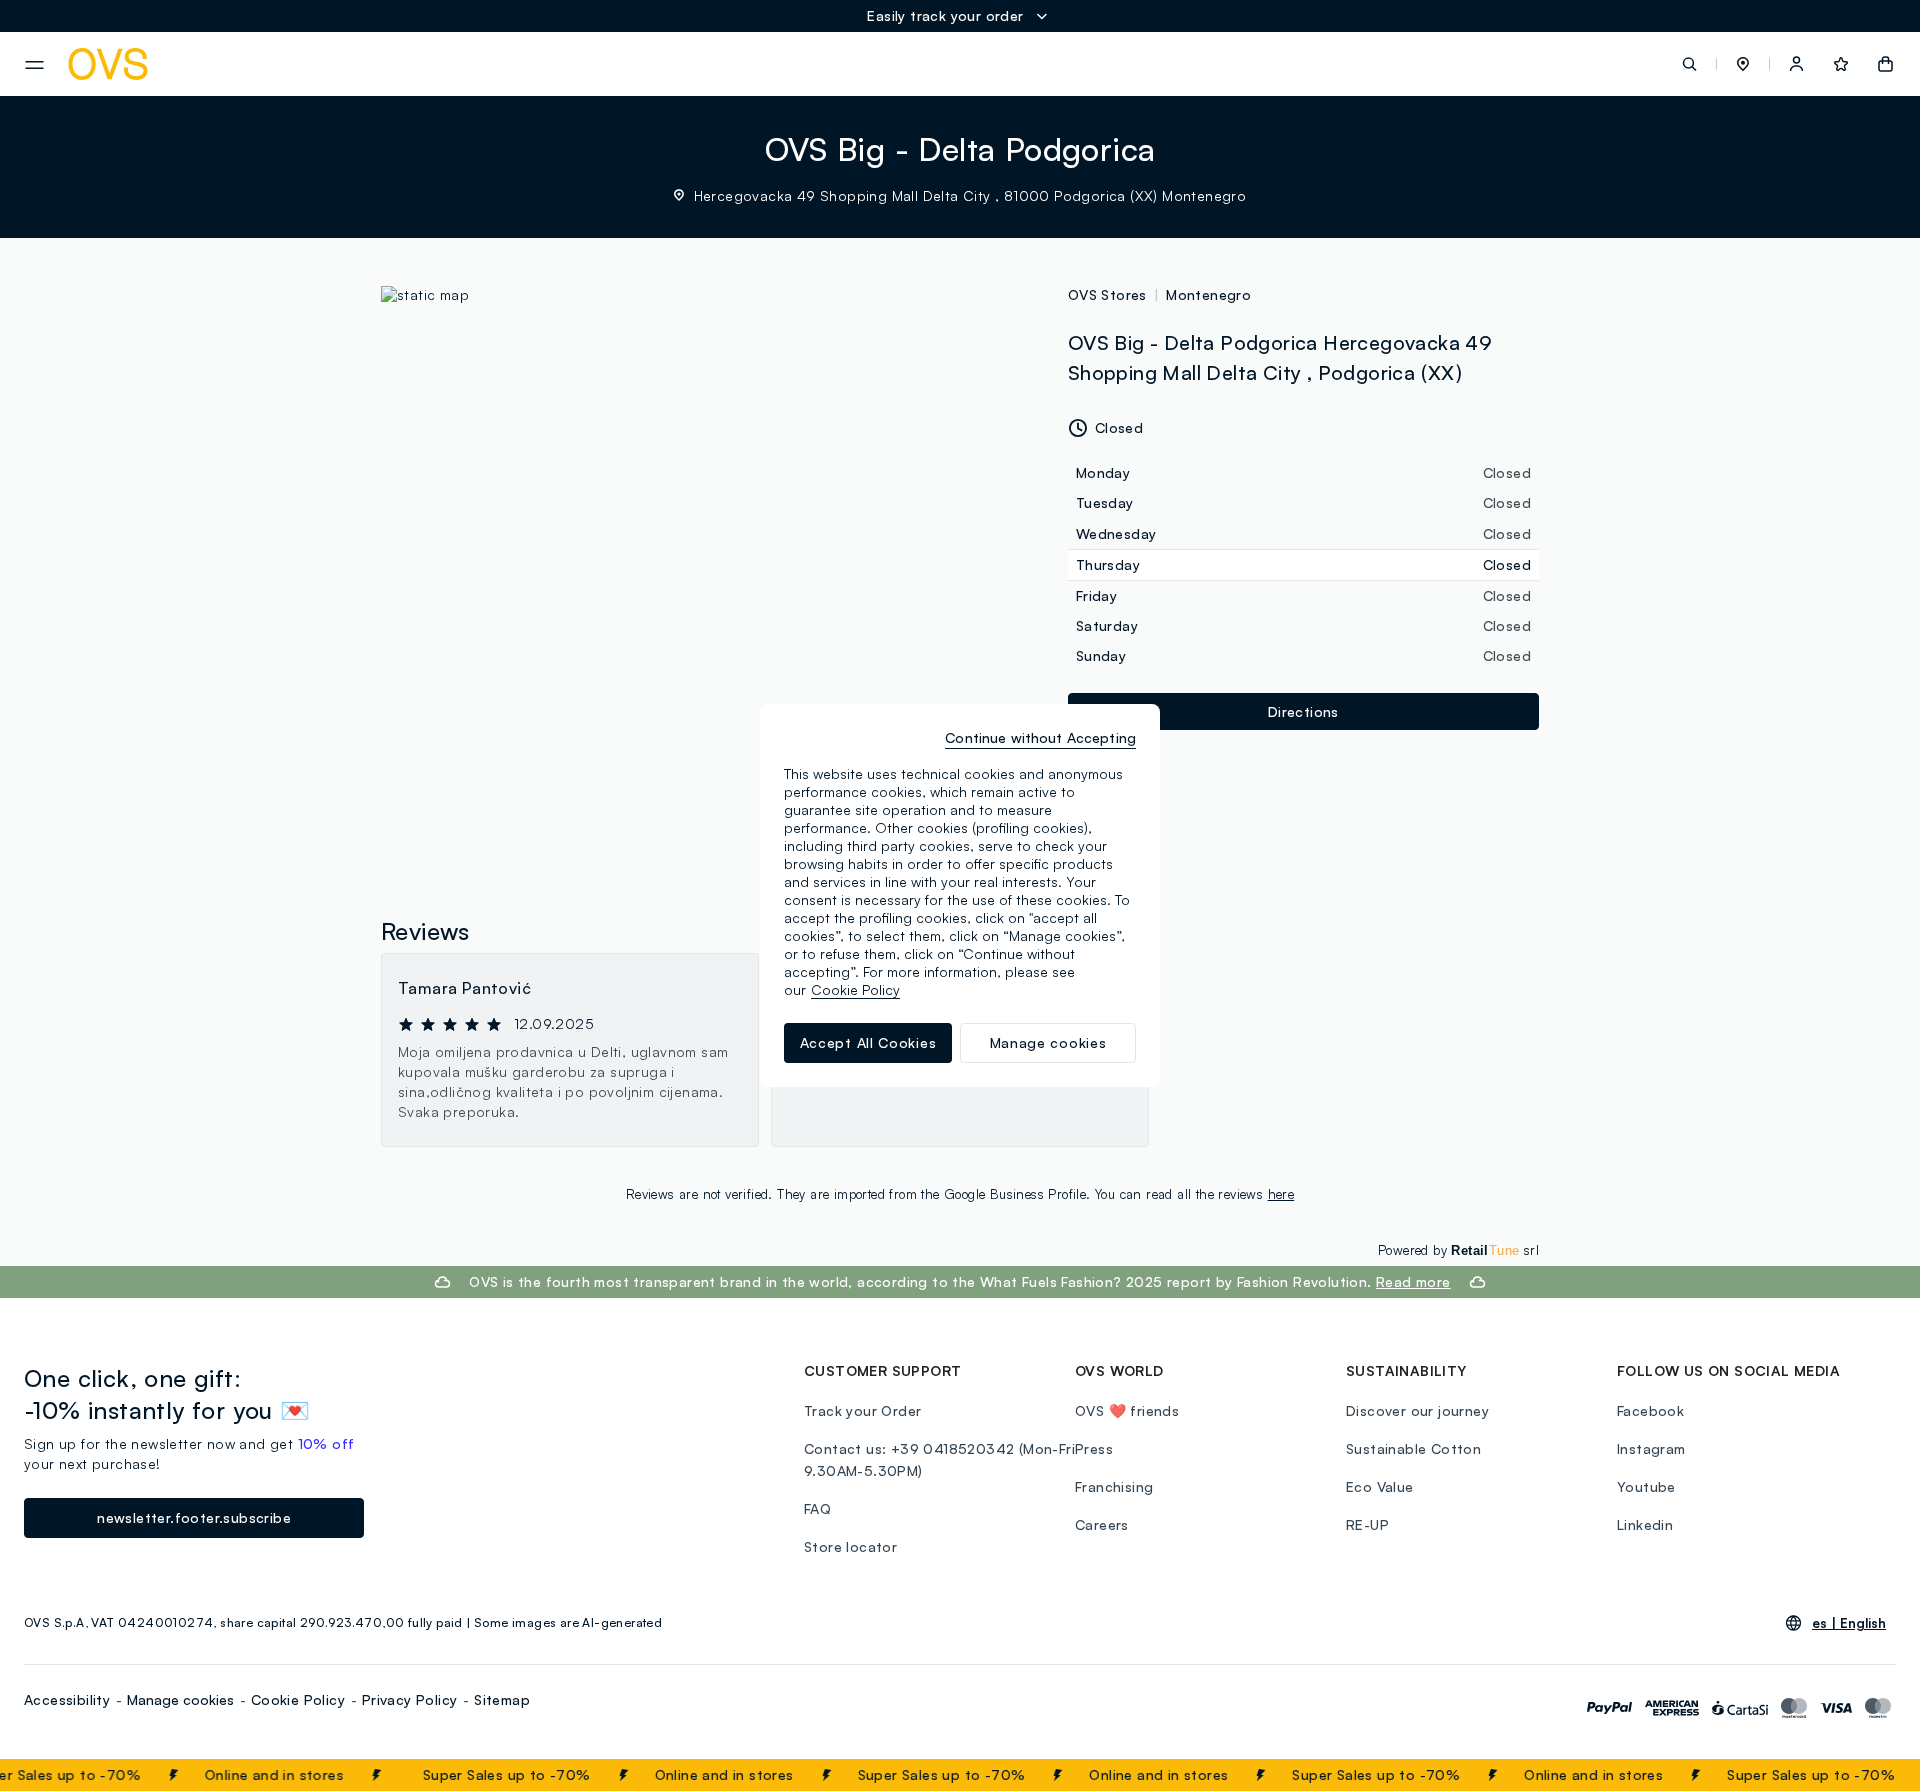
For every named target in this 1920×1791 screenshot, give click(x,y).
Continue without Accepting (1040, 737)
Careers (1102, 1524)
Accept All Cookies (868, 1042)
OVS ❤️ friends (1127, 1410)
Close (1868, 1775)
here (1281, 1194)
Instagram (1651, 1448)
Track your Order (862, 1410)
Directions (1303, 711)
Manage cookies (180, 1699)
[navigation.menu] (34, 65)
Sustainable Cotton (1413, 1448)
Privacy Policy (410, 1699)
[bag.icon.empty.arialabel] (1885, 64)
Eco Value (1380, 1486)
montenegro (1208, 294)
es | (1849, 1623)
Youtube (1646, 1486)
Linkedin (1645, 1524)
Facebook (1650, 1410)
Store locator (850, 1546)
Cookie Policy (298, 1699)
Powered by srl (1458, 1250)
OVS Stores (1107, 294)
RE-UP (1367, 1524)
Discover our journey (1417, 1410)
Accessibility (67, 1699)
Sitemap (502, 1699)
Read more (1413, 1281)
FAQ (817, 1508)
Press (1094, 1448)
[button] (1743, 64)
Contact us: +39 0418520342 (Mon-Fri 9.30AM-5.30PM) (939, 1459)
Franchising (1114, 1486)
